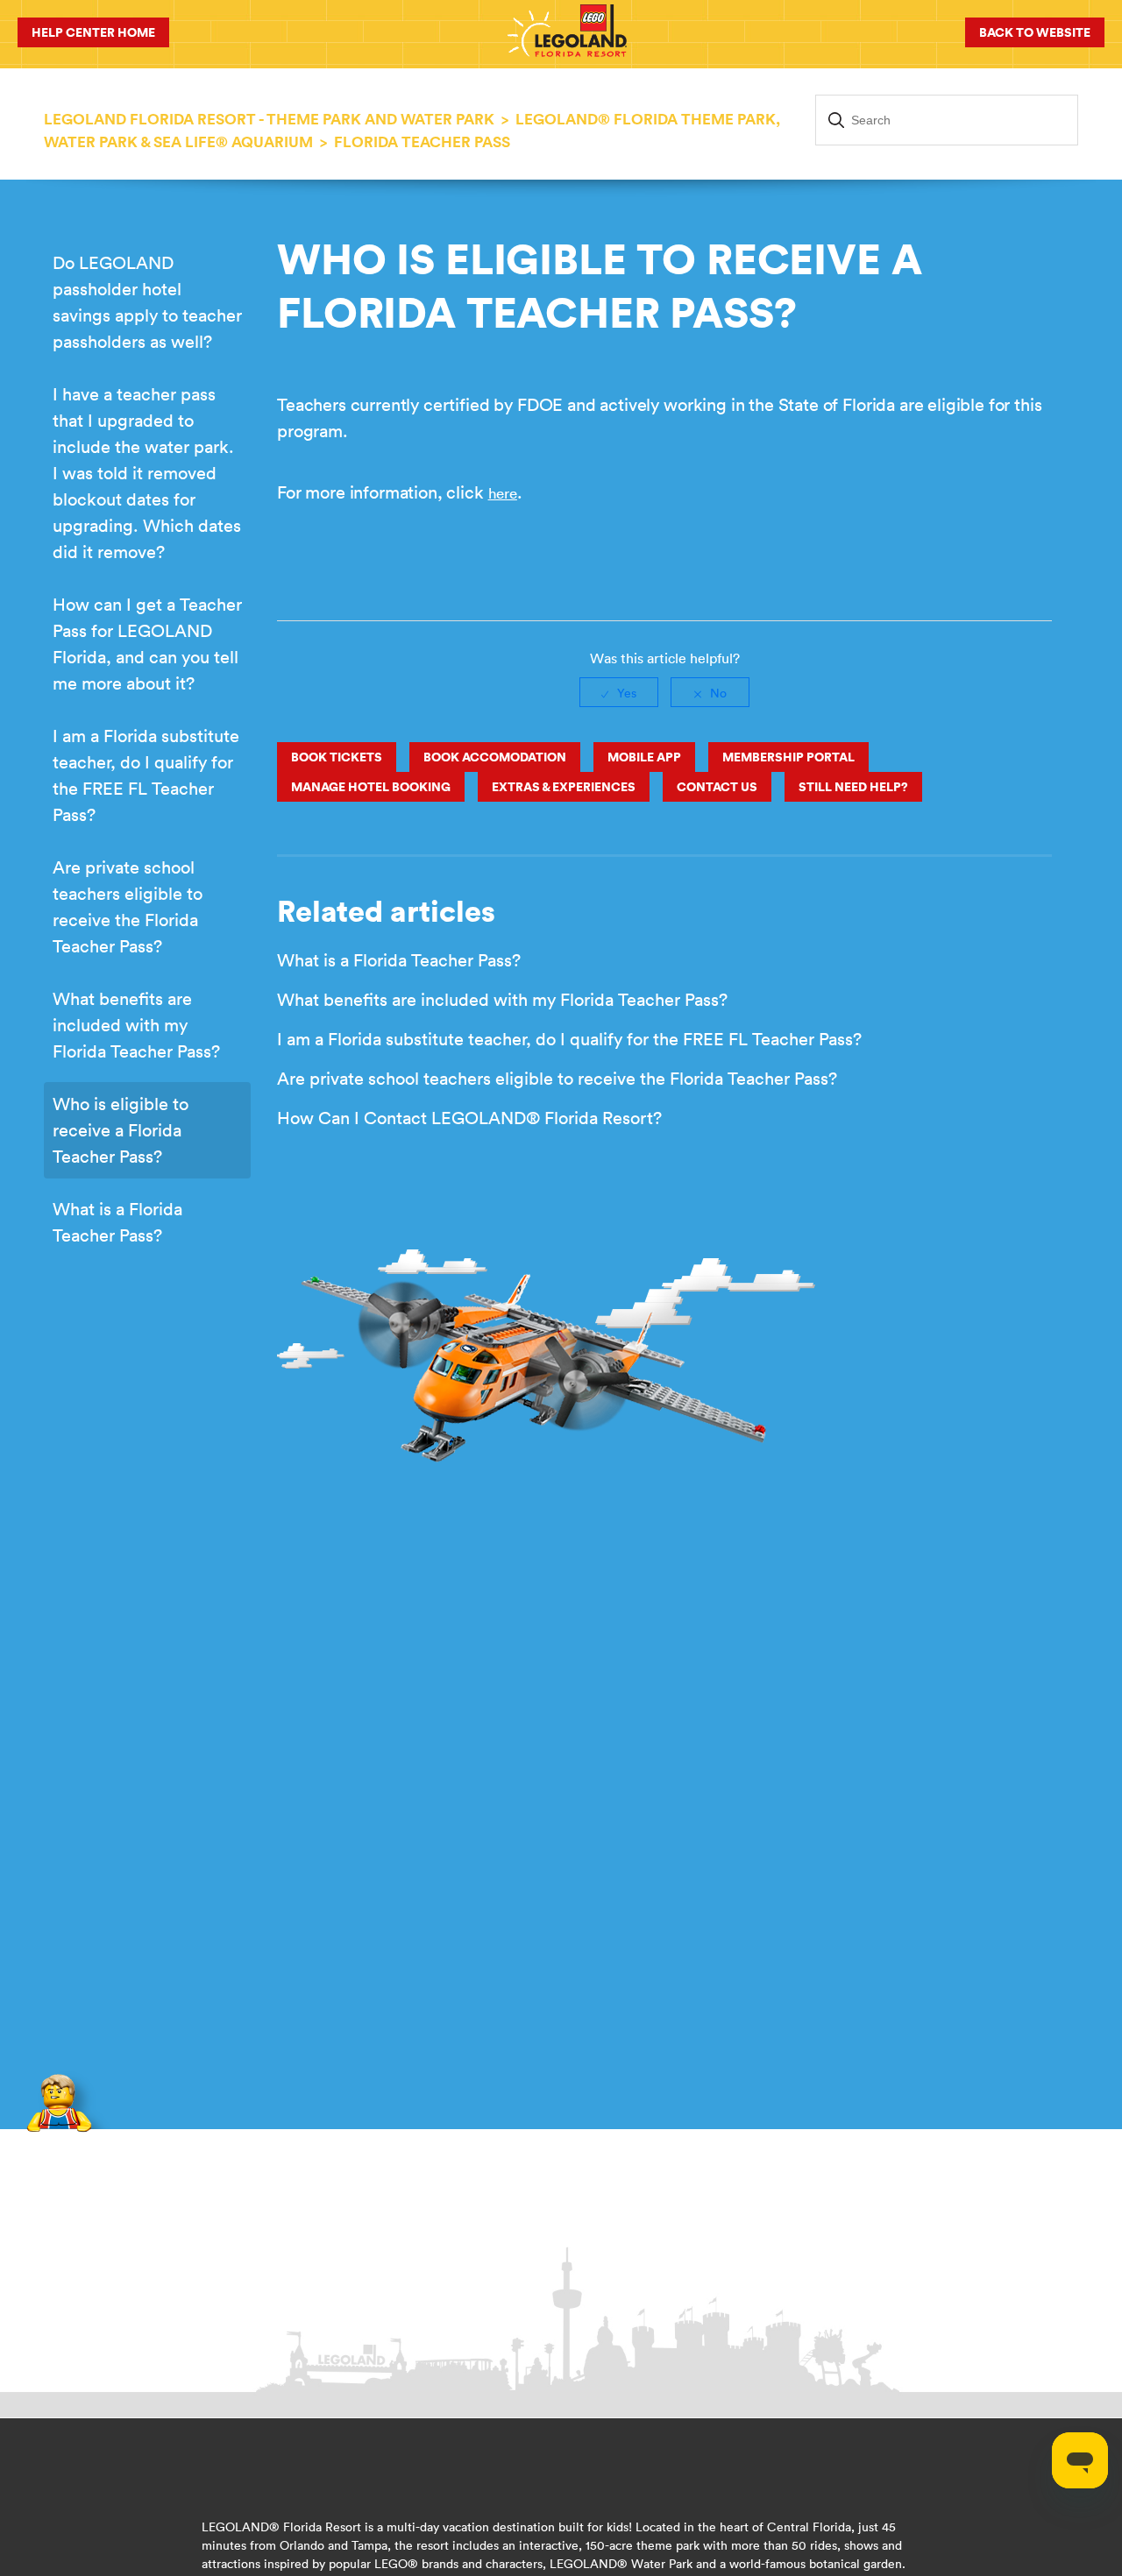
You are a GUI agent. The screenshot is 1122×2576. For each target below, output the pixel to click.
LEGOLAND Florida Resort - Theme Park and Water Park (269, 119)
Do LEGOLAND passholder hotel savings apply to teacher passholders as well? (147, 302)
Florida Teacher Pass (422, 142)
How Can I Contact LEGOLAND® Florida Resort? (469, 1118)
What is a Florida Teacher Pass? (117, 1222)
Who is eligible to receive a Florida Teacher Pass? (121, 1130)
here (503, 493)
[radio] (619, 692)
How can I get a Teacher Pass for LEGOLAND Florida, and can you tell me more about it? (147, 644)
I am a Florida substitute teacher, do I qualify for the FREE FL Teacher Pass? (146, 775)
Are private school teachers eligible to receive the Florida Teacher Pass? (128, 906)
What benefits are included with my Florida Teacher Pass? (136, 1025)
